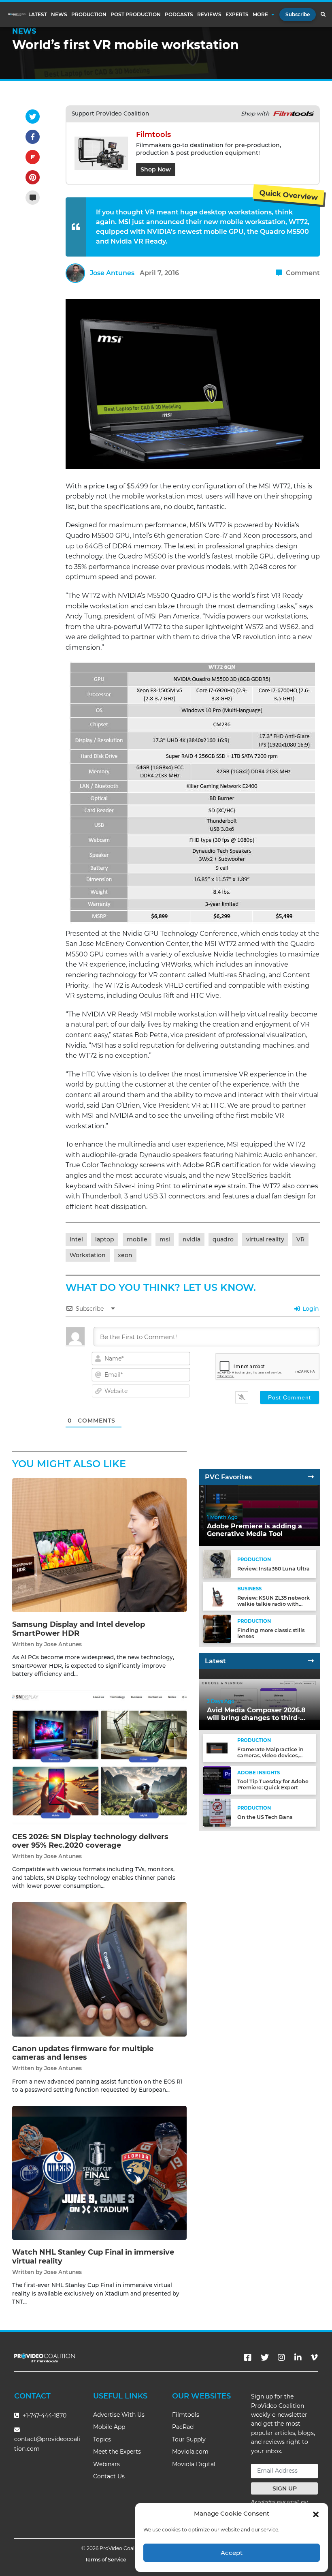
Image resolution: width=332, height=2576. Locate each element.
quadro (223, 1239)
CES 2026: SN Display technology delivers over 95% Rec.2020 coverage (90, 1841)
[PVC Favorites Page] (311, 1477)
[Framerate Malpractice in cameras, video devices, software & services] (217, 1748)
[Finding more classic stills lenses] (217, 1629)
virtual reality (265, 1239)
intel (76, 1239)
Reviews (209, 15)
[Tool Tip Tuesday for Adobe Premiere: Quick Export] (217, 1780)
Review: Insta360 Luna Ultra (273, 1569)
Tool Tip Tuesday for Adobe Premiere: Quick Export (273, 1784)
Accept (232, 2553)
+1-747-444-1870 (44, 2416)
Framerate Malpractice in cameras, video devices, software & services (270, 1755)
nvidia (192, 1239)
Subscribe (298, 14)
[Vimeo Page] (314, 2358)
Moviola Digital (194, 2464)
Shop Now (156, 169)
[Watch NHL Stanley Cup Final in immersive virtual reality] (99, 2173)
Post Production (136, 15)
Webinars (106, 2464)
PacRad (183, 2427)
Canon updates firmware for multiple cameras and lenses (83, 2053)
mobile (137, 1239)
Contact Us (109, 2476)
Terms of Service (106, 2560)
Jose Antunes (112, 273)
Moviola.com (190, 2452)
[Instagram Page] (281, 2358)
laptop (105, 1239)
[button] (316, 2514)
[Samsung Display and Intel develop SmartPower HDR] (99, 1545)
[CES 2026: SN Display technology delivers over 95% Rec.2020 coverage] (99, 1757)
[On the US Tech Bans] (217, 1812)
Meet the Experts (117, 2452)
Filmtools (186, 2415)
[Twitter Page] (265, 2358)
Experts (237, 15)
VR (300, 1239)
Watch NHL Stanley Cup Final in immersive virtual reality (93, 2257)
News (59, 15)
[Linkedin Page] (298, 2358)
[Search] (323, 15)
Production (89, 15)
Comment (302, 273)
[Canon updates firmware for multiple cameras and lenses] (99, 1969)
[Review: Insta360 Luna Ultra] (217, 1564)
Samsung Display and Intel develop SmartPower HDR (79, 1629)
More (260, 15)
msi (165, 1239)
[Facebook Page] (248, 2358)
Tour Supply (189, 2439)
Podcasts (179, 15)
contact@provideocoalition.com (47, 2444)
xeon (125, 1255)
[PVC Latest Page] (311, 1661)
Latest (38, 15)
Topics (102, 2439)
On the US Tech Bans (265, 1817)
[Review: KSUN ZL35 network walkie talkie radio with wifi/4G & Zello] (217, 1596)
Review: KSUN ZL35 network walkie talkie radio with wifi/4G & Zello (273, 1604)
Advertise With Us (119, 2415)
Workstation (88, 1255)
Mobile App (109, 2427)
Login (310, 1309)
